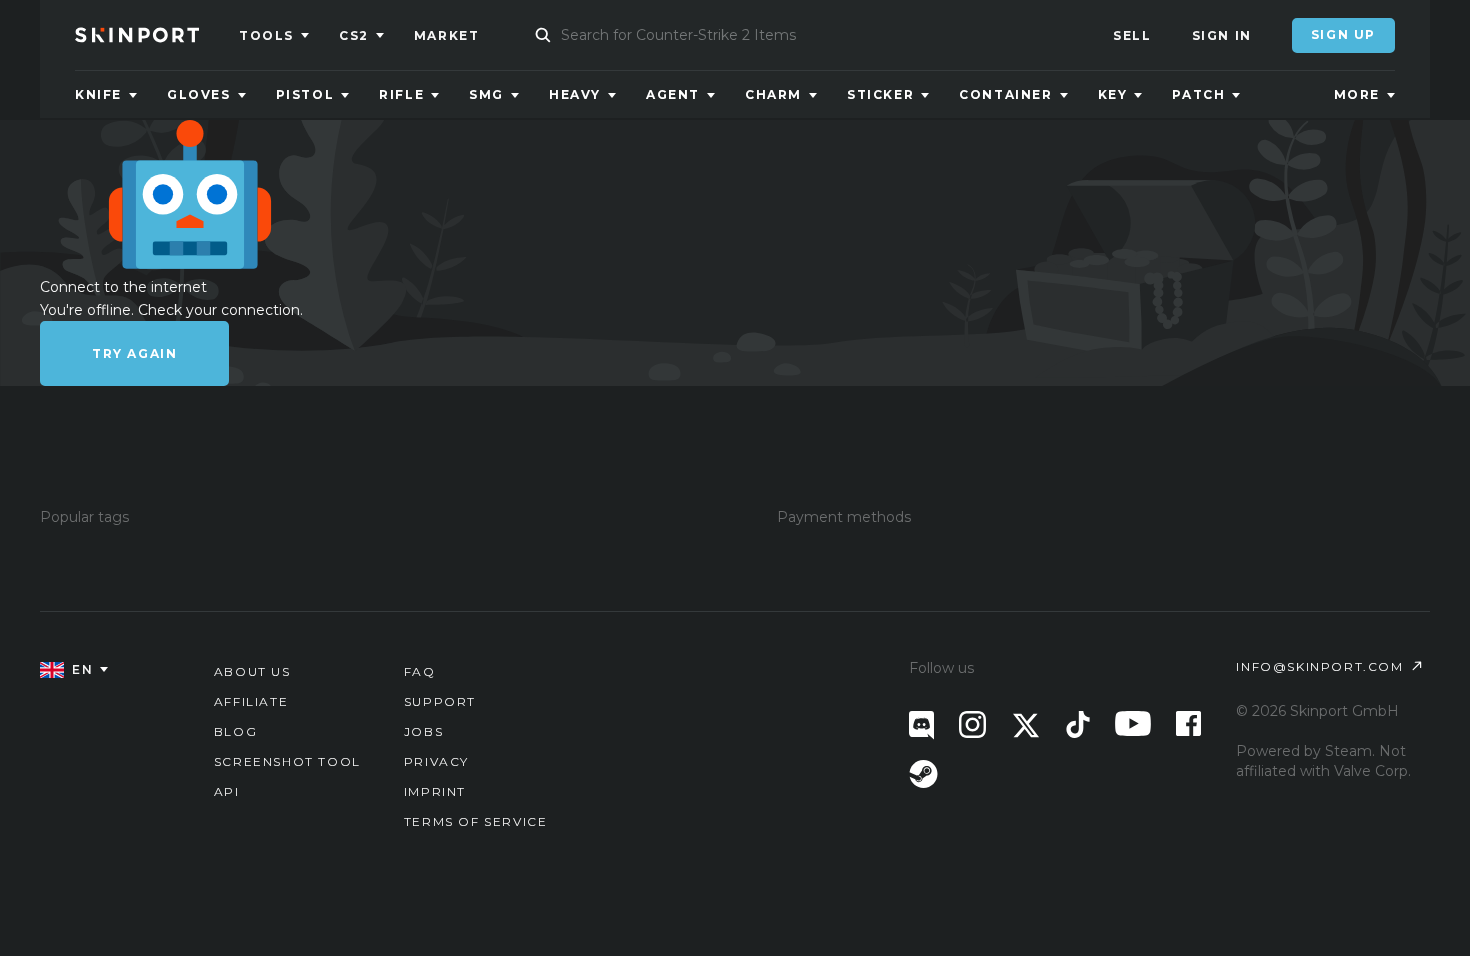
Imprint (435, 791)
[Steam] (923, 774)
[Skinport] (157, 35)
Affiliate (251, 701)
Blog (235, 731)
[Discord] (921, 725)
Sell (1132, 35)
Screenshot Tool (287, 761)
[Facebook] (1188, 723)
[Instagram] (972, 724)
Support (440, 701)
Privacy (436, 761)
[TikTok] (1078, 724)
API (227, 791)
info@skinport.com (1319, 666)
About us (252, 671)
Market (447, 35)
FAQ (420, 671)
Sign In (1222, 35)
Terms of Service (476, 821)
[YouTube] (1133, 723)
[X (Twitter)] (1026, 725)
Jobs (423, 731)
